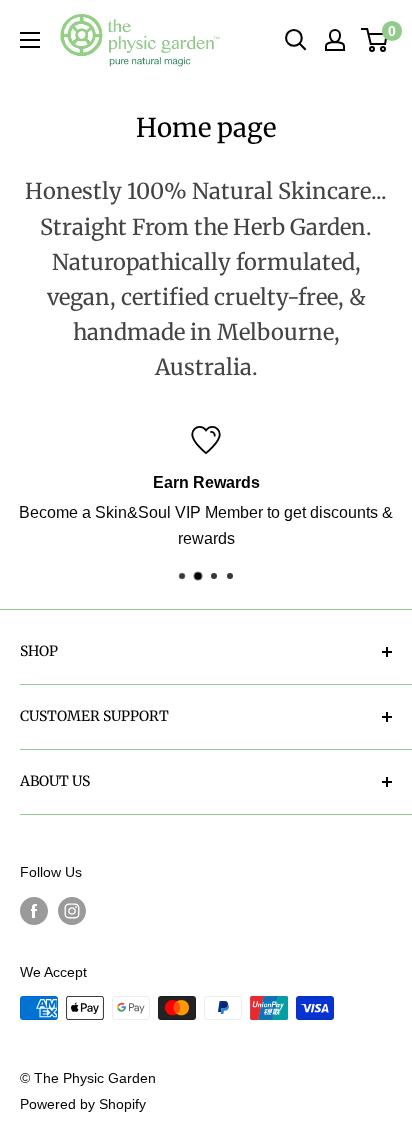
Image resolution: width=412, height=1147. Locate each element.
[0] (375, 40)
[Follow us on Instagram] (72, 910)
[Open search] (296, 40)
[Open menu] (30, 40)
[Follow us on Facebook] (34, 910)
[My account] (335, 40)
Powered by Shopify (83, 1104)
